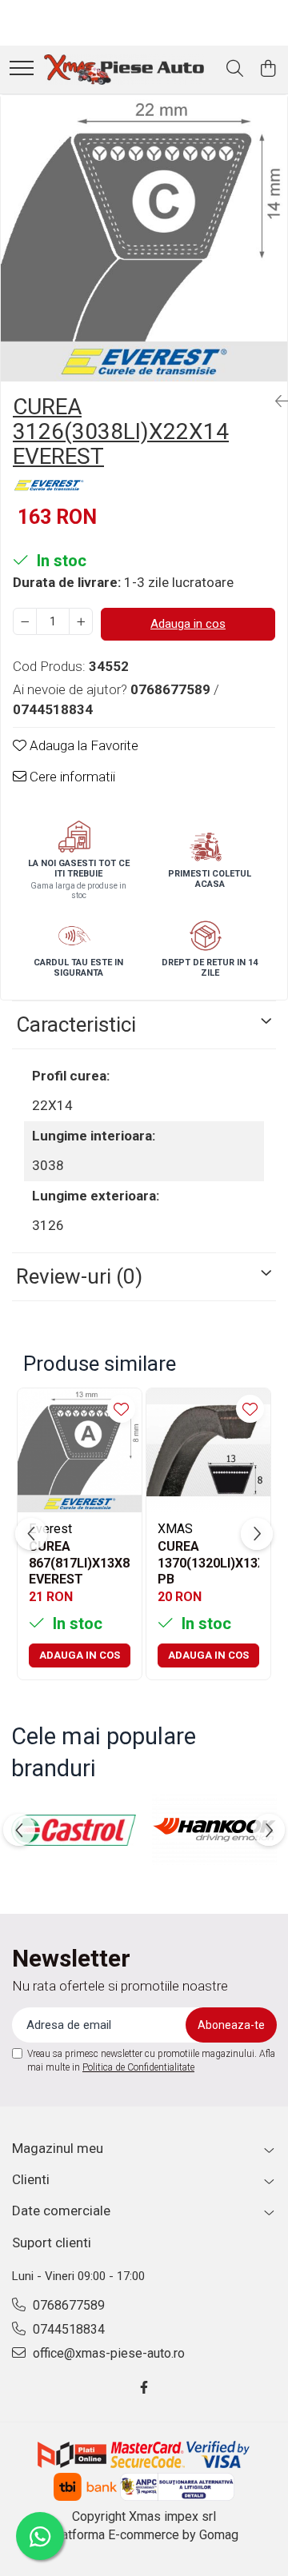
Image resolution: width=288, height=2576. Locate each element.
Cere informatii (71, 777)
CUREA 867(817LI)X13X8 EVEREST (79, 1562)
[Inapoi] (275, 401)
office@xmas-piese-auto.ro (107, 2353)
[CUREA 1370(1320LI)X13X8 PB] (208, 1450)
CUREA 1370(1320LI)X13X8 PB (208, 1562)
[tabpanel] (144, 238)
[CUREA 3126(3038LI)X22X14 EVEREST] (144, 238)
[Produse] (22, 69)
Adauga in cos (188, 624)
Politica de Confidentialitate (138, 2067)
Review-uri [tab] (79, 1276)
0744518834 (67, 2329)
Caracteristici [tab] (76, 1024)
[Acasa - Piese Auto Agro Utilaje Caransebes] (124, 70)
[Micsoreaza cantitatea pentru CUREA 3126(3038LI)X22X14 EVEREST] (25, 621)
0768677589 (67, 2305)
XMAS (175, 1529)
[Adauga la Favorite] (121, 1409)
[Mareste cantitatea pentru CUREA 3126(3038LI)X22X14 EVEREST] (81, 621)
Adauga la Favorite (82, 745)
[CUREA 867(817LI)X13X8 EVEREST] (80, 1450)
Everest (50, 1529)
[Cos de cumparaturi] (268, 70)
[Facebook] (144, 2388)
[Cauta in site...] (235, 70)
